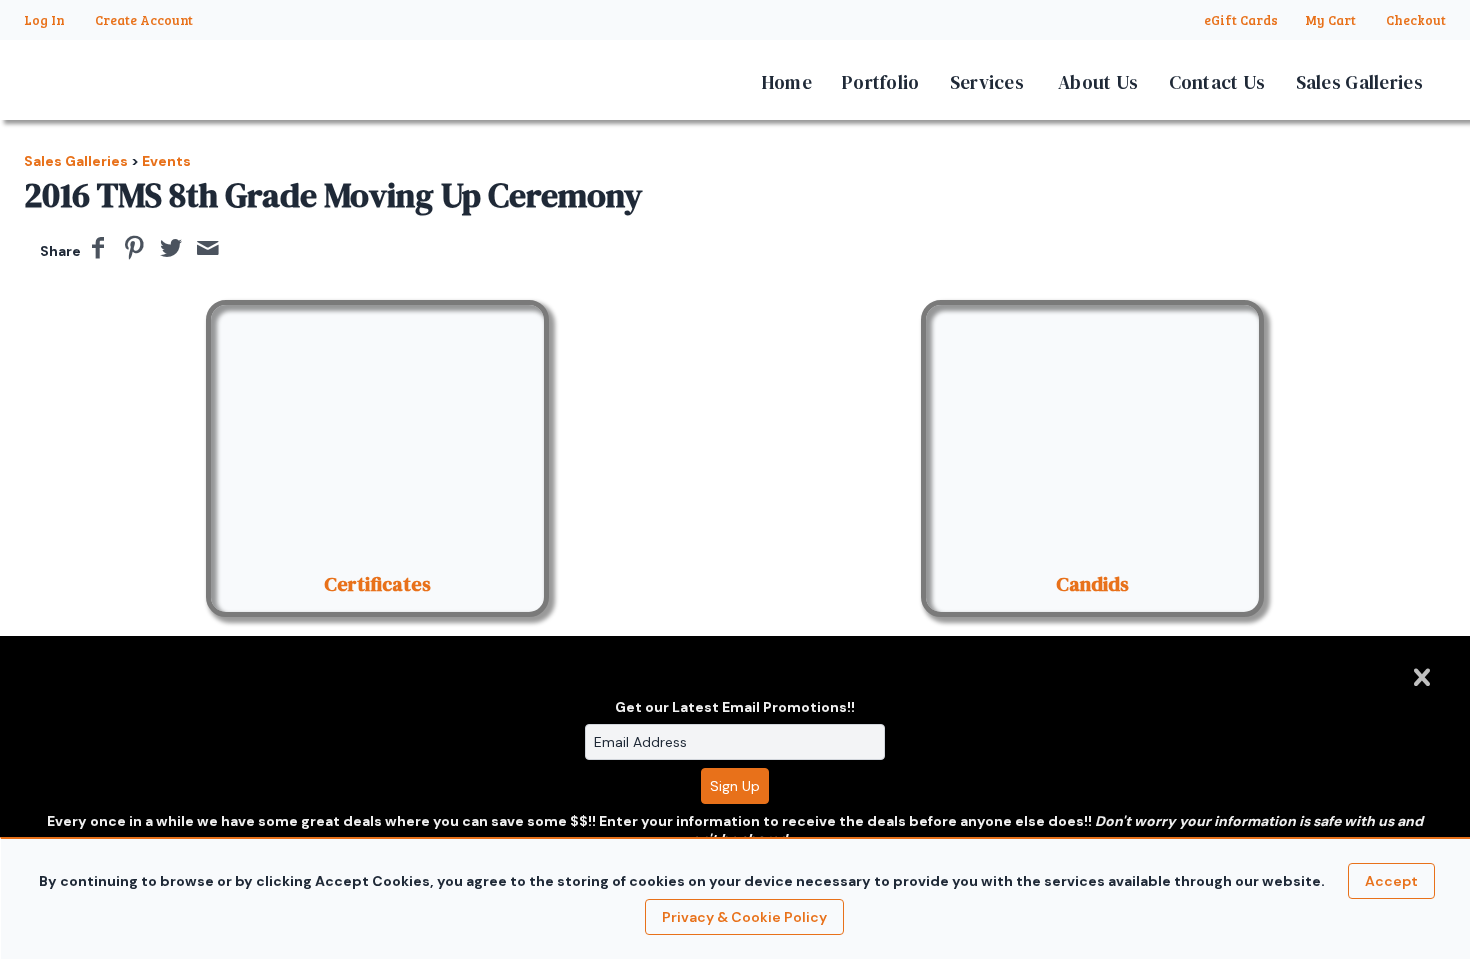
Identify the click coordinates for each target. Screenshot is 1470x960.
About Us (1098, 82)
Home (787, 82)
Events (166, 161)
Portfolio (881, 82)
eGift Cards (1241, 20)
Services (987, 82)
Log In (44, 20)
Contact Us (1217, 82)
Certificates (377, 584)
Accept (1391, 881)
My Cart (1332, 20)
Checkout (1416, 20)
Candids (1092, 584)
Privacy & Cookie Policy (744, 917)
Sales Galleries (1360, 82)
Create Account (144, 20)
